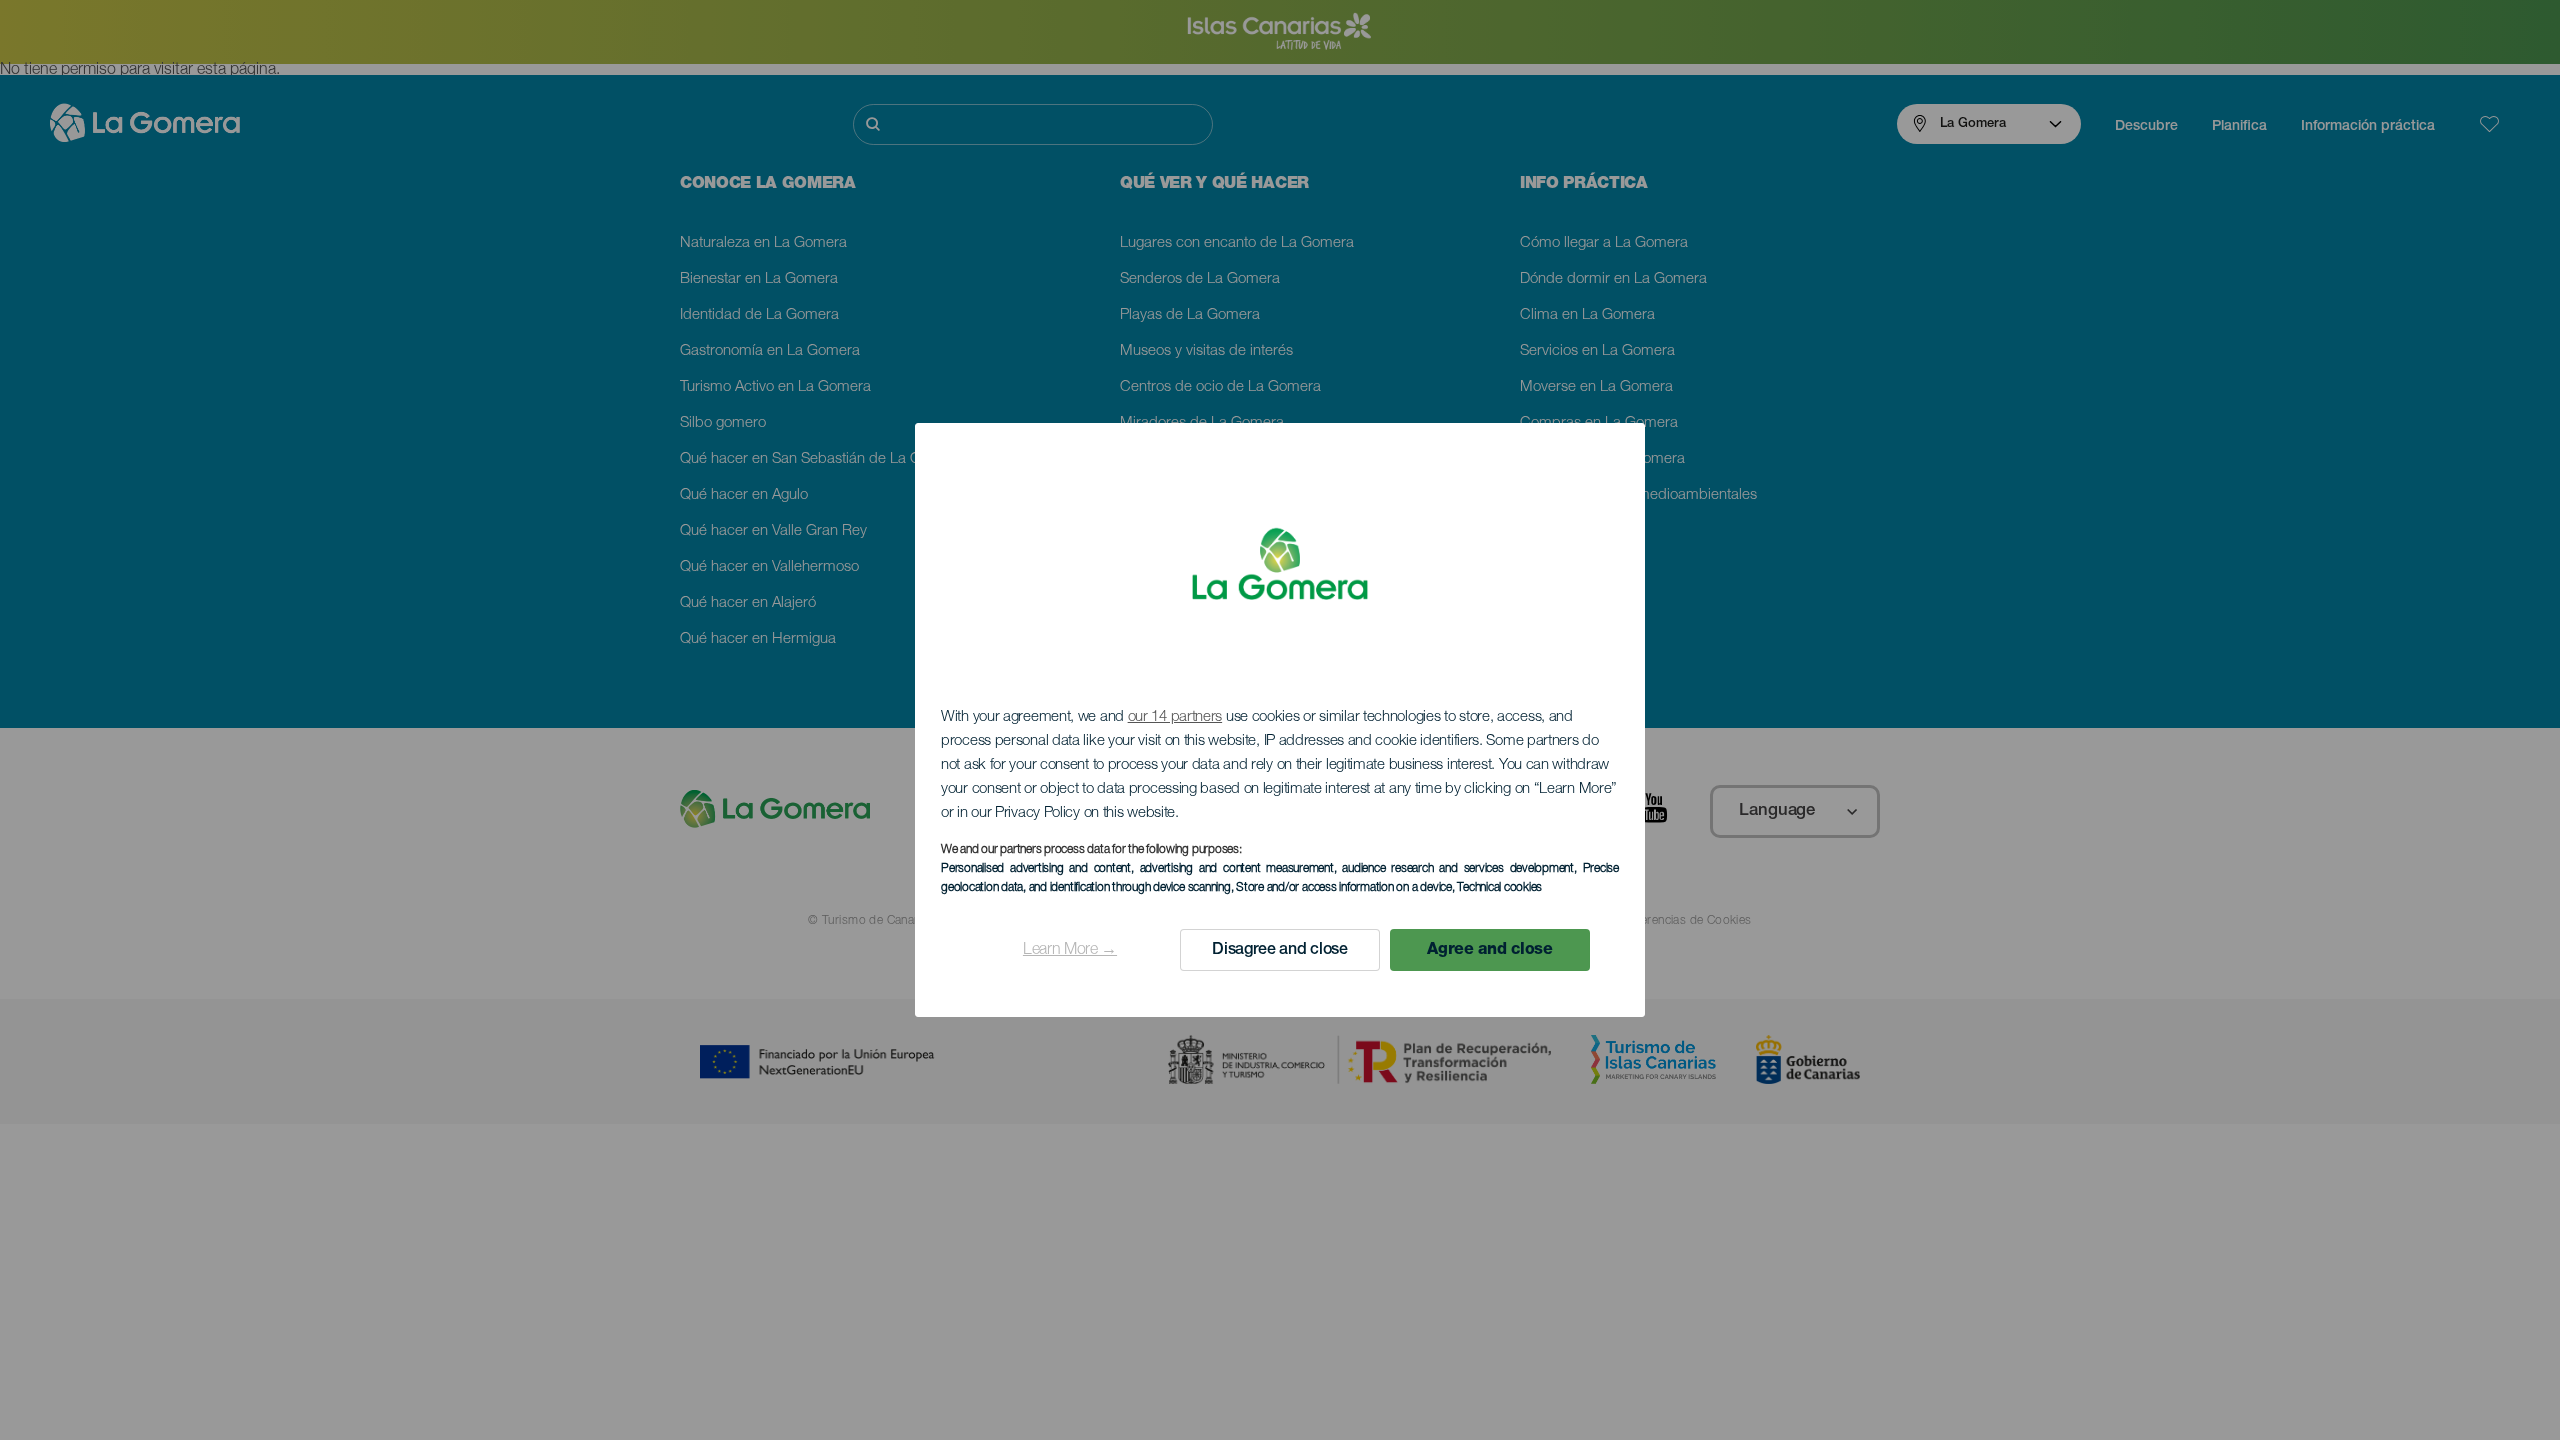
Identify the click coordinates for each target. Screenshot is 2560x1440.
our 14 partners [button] (1175, 717)
